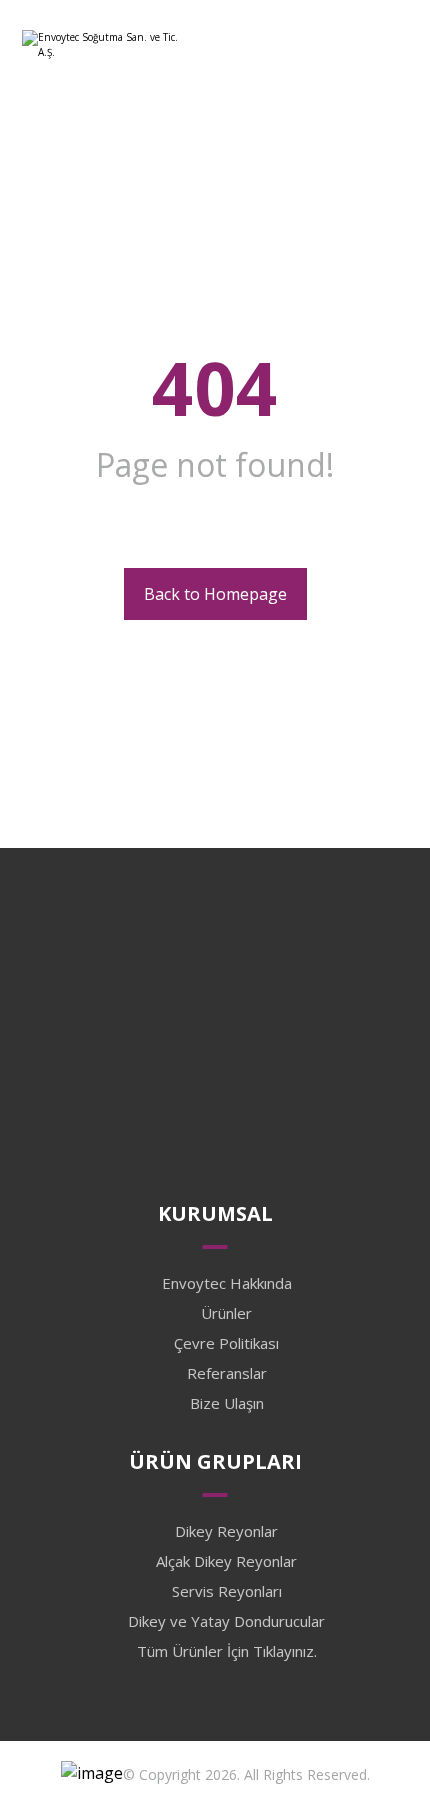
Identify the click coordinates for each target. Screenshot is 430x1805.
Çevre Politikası (226, 1343)
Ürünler (226, 1313)
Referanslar (227, 1373)
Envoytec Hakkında (227, 1283)
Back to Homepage (215, 594)
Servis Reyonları (227, 1591)
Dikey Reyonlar (226, 1531)
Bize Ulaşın (227, 1403)
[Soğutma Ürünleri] (102, 52)
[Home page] (184, 236)
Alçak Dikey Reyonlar (226, 1561)
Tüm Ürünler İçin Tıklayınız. (227, 1651)
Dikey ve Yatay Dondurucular (226, 1621)
